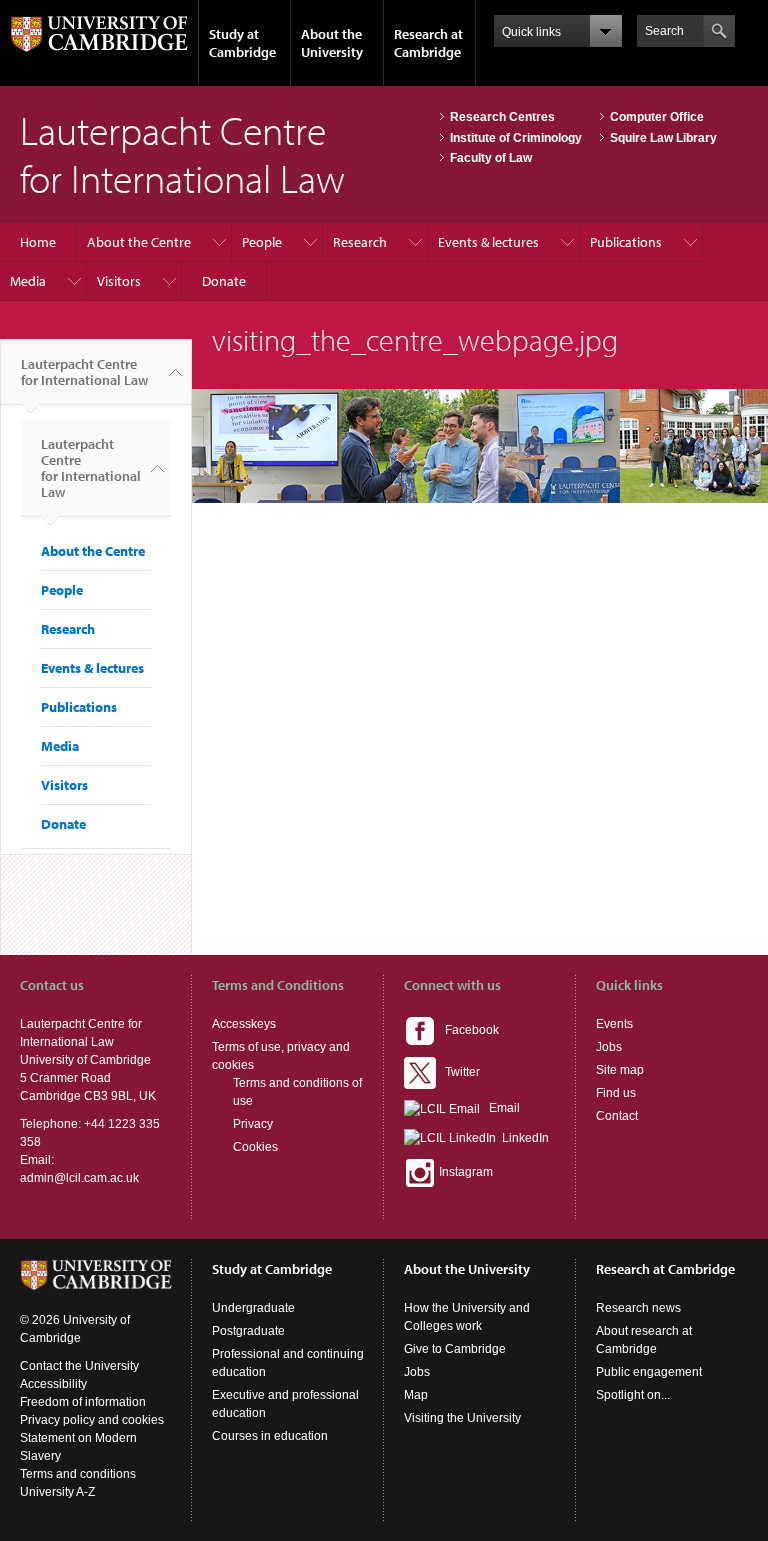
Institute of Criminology (516, 138)
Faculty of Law (491, 158)
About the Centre (139, 242)
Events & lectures (488, 242)
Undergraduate (253, 1308)
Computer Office (657, 117)
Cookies (255, 1147)
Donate (224, 281)
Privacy (253, 1124)
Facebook (467, 1030)
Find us (616, 1093)
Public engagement (649, 1372)
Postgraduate (248, 1331)
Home (38, 242)
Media (28, 281)
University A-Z (57, 1492)
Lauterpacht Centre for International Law (84, 372)
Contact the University (79, 1366)
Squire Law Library (663, 138)
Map (416, 1395)
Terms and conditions (78, 1474)
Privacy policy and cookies (92, 1420)
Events (614, 1024)
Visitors (119, 281)
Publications (626, 242)
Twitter (458, 1072)
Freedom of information (83, 1402)
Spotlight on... (633, 1395)
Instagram (464, 1172)
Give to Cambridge (455, 1349)
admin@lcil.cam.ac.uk (79, 1178)
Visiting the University (462, 1418)
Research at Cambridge (428, 43)
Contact (617, 1116)
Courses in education (270, 1436)
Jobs (609, 1047)
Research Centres (502, 117)
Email (500, 1108)
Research (360, 242)
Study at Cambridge (242, 43)
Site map (620, 1070)
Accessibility (53, 1384)
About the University (332, 43)
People (262, 242)
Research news (638, 1308)
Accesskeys (244, 1024)
